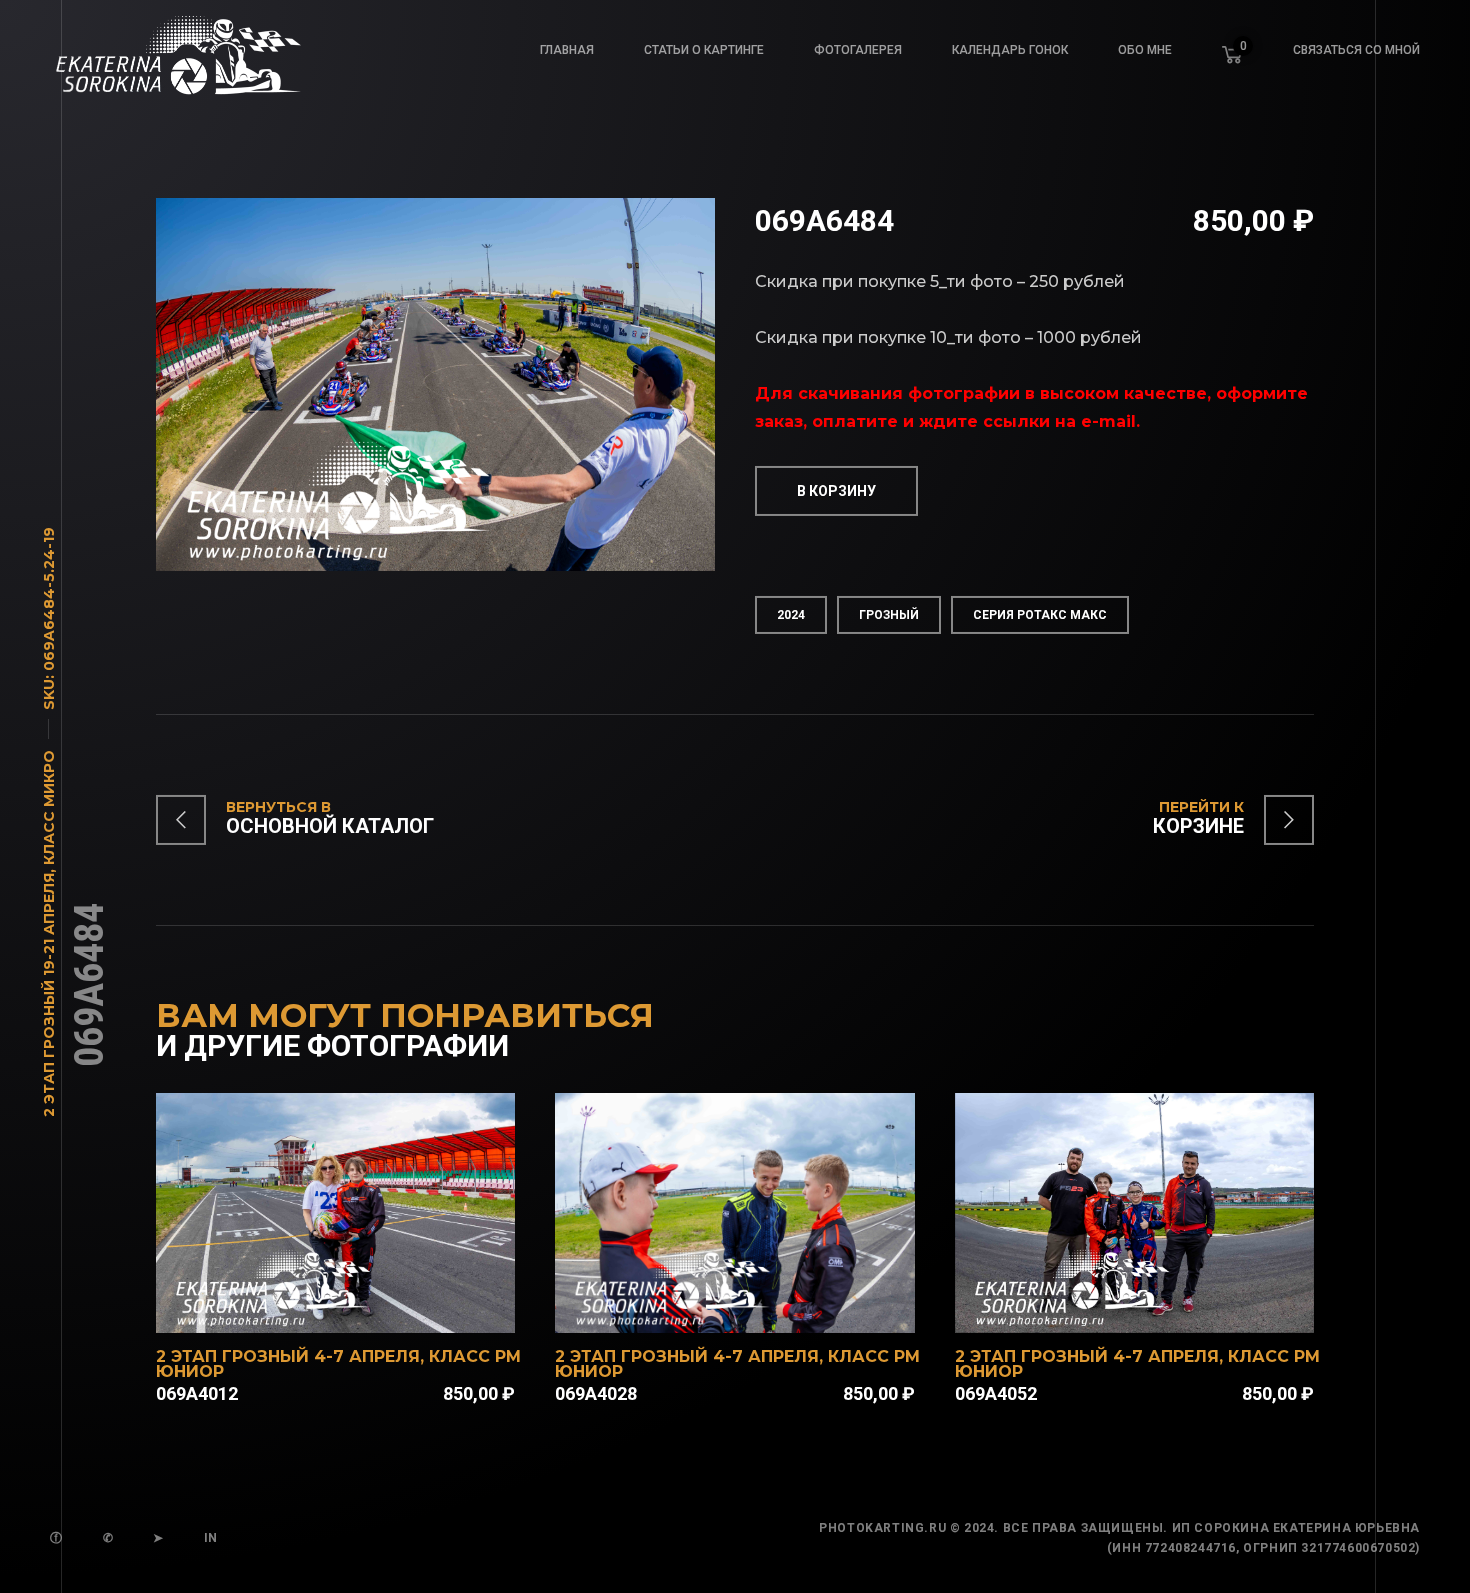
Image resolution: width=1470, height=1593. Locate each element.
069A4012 (197, 1393)
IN (211, 1538)
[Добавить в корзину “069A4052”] (1161, 1307)
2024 (791, 615)
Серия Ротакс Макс (1040, 615)
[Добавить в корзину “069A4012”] (362, 1307)
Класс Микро (49, 807)
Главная (567, 50)
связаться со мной (1356, 50)
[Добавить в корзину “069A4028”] (761, 1307)
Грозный (889, 615)
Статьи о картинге (704, 50)
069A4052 (996, 1393)
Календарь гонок (1010, 50)
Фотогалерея (858, 50)
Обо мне (1145, 50)
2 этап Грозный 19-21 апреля (49, 995)
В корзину (836, 491)
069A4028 (596, 1393)
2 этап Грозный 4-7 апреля (288, 1356)
